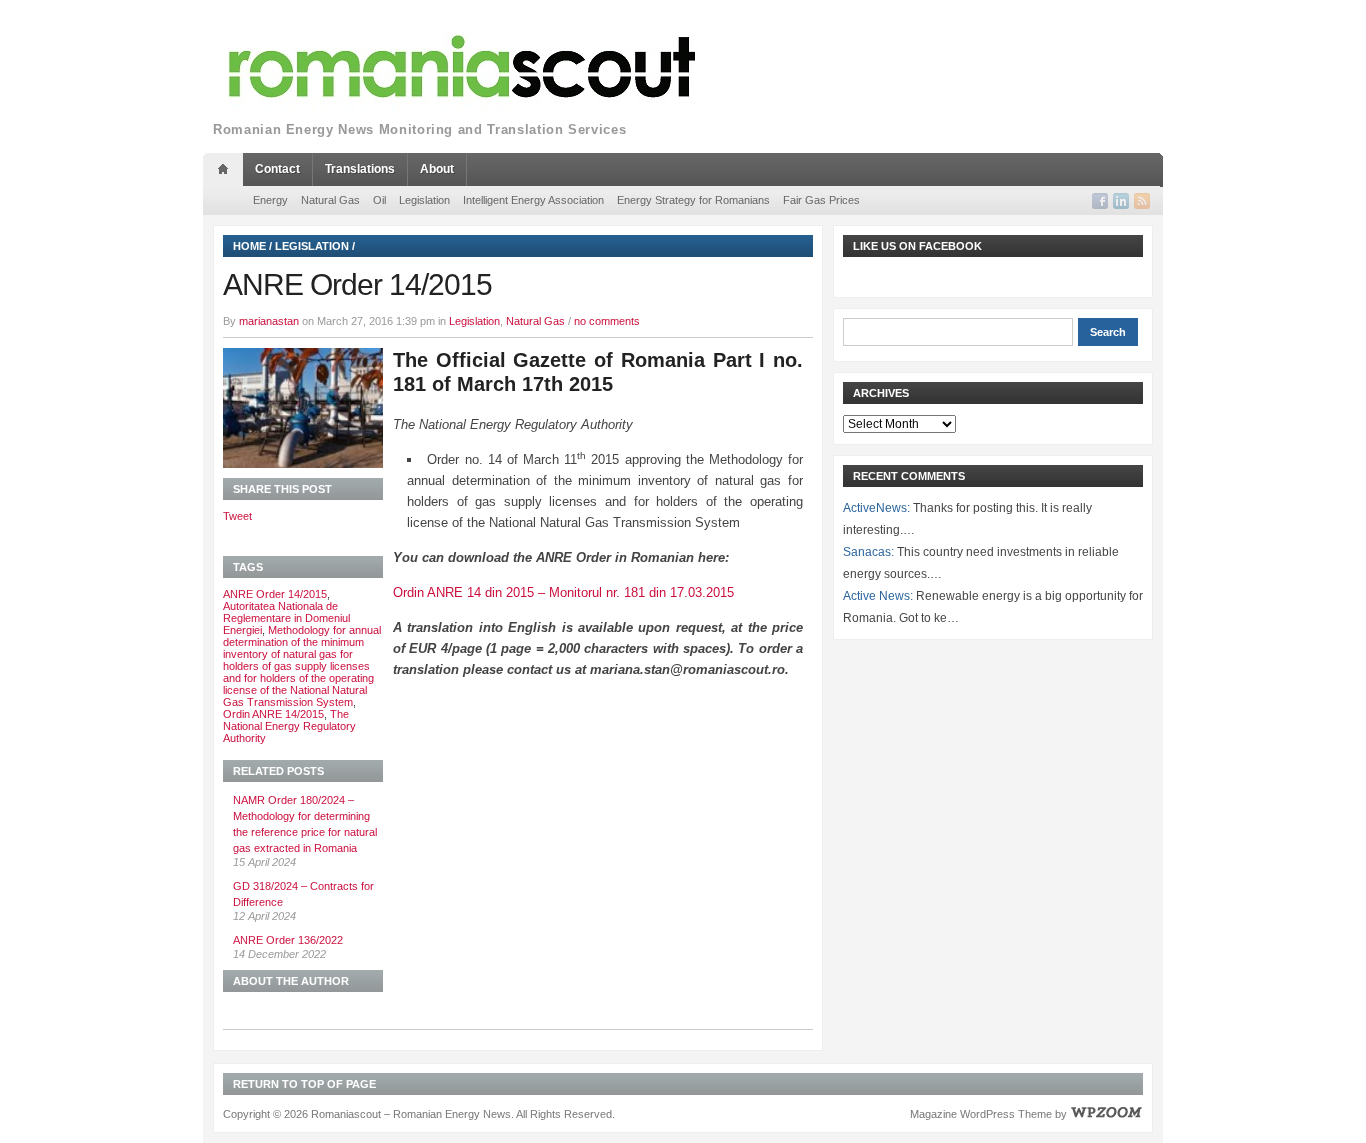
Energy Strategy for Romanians (693, 200)
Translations (360, 169)
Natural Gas (330, 200)
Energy (270, 200)
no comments (607, 321)
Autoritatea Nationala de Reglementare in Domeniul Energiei (286, 618)
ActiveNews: (876, 508)
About (437, 169)
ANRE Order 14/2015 (275, 594)
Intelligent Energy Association (533, 200)
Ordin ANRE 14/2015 (273, 714)
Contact (277, 169)
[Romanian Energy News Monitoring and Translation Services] (463, 67)
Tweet (237, 516)
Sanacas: (868, 552)
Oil (379, 200)
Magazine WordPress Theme (981, 1114)
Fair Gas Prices (821, 200)
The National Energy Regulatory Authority (289, 726)
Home (249, 246)
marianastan (269, 321)
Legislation (424, 200)
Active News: (878, 596)
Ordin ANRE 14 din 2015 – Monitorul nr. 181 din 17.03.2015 (563, 592)
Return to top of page (304, 1084)
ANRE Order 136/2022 (288, 940)
